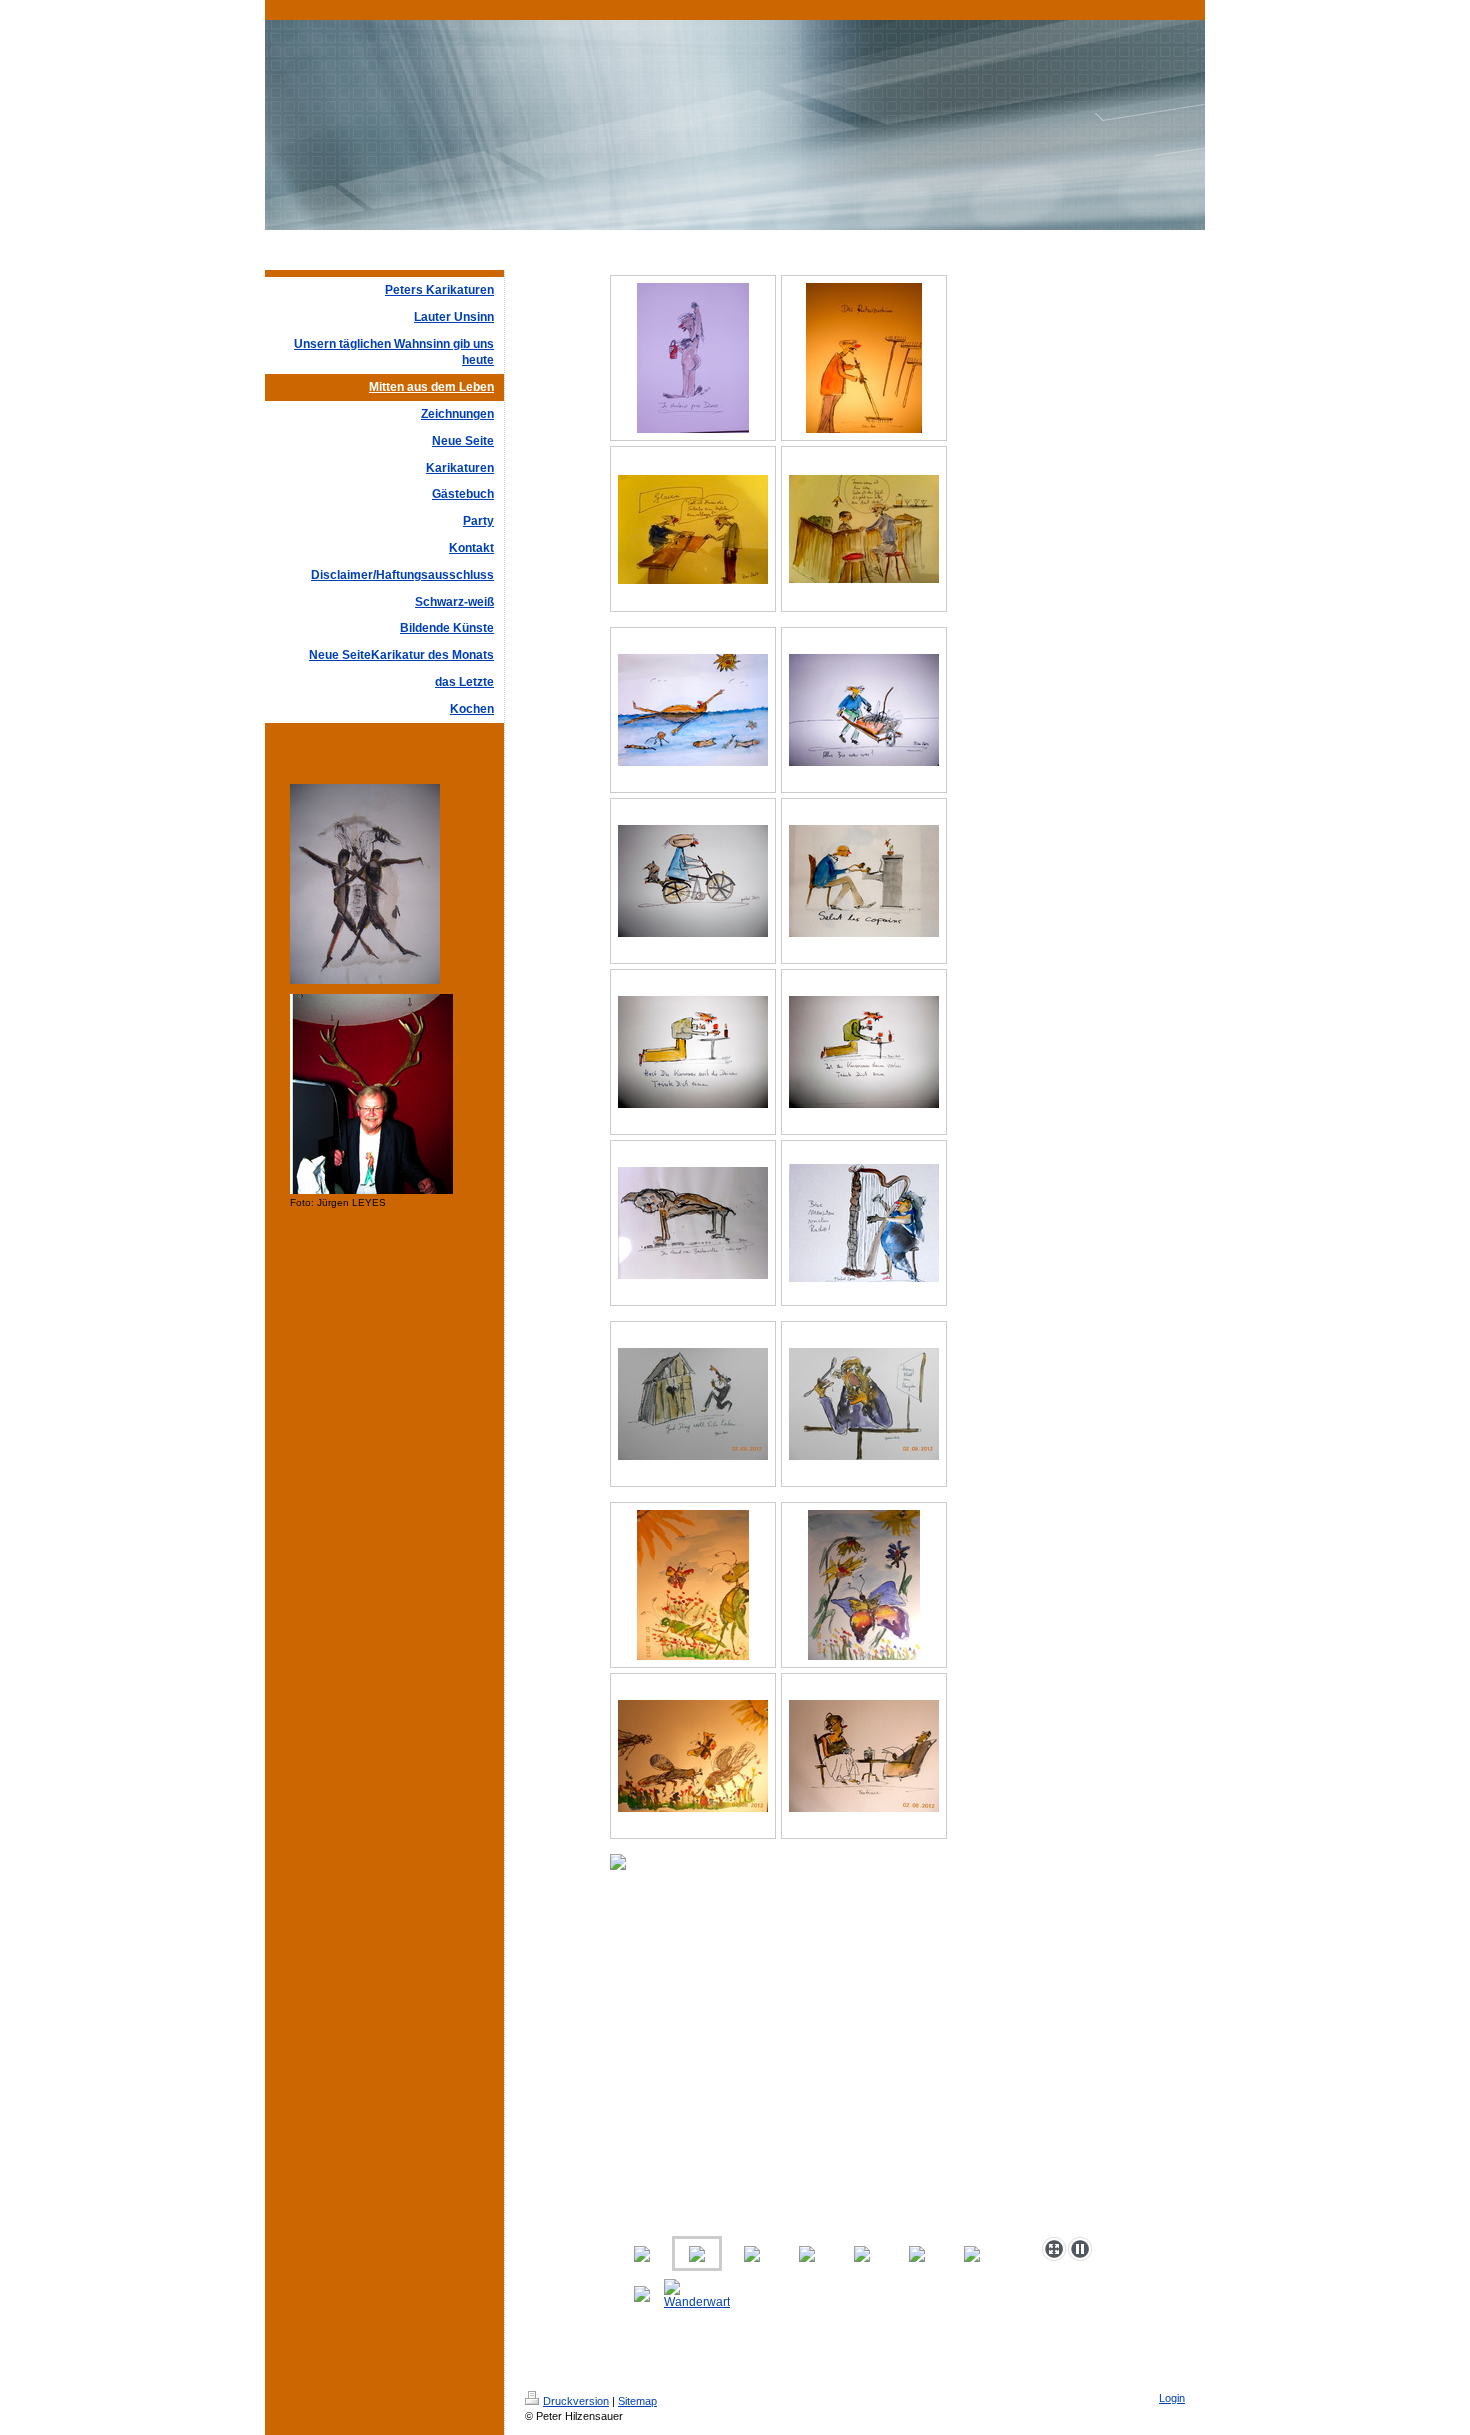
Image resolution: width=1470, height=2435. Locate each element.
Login (1172, 2398)
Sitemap (637, 2401)
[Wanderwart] (697, 2294)
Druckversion (576, 2401)
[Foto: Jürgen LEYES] (371, 1094)
